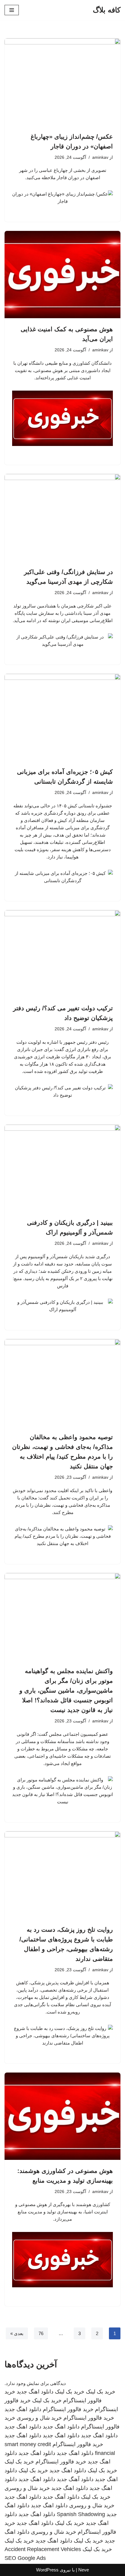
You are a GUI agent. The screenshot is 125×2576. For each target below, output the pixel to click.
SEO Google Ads (25, 2558)
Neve (84, 2570)
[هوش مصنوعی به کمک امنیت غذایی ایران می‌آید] (62, 275)
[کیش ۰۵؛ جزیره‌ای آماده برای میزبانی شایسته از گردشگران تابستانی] (62, 717)
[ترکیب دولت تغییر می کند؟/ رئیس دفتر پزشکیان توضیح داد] (62, 954)
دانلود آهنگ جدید (75, 2479)
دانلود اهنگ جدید (35, 2392)
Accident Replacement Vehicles (43, 2549)
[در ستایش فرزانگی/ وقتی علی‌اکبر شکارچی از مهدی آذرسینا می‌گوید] (62, 518)
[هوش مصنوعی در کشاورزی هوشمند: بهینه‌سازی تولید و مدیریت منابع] (62, 2116)
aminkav (100, 157)
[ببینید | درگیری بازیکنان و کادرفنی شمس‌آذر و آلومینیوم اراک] (62, 1168)
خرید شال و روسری (39, 2418)
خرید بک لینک (101, 2392)
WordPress (47, 2570)
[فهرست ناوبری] (12, 10)
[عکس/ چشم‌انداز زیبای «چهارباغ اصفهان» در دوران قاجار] (62, 82)
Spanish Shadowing (81, 2514)
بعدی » (17, 2333)
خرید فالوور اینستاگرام (68, 2409)
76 (41, 2333)
